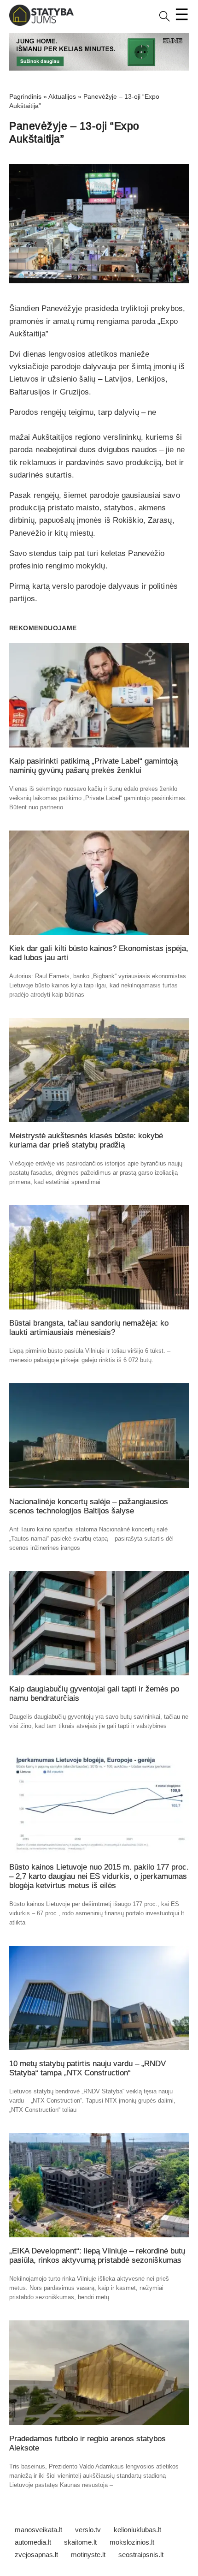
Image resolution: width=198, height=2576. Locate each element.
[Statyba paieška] (165, 20)
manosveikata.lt (38, 2530)
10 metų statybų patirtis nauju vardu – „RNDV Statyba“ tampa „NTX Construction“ (87, 2068)
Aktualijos (62, 96)
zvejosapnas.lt (36, 2555)
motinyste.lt (88, 2555)
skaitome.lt (80, 2542)
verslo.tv (88, 2530)
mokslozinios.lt (132, 2542)
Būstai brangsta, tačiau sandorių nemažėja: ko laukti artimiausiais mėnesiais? (89, 1328)
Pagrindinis (25, 96)
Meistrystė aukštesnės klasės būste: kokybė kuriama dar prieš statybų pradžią (86, 1140)
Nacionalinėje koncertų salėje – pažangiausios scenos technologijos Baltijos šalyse (89, 1506)
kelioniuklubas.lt (137, 2530)
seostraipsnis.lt (141, 2555)
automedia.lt (33, 2542)
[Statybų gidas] (41, 24)
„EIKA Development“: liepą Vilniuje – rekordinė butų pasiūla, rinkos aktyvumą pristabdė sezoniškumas (97, 2256)
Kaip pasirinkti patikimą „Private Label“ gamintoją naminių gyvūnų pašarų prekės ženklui (93, 766)
